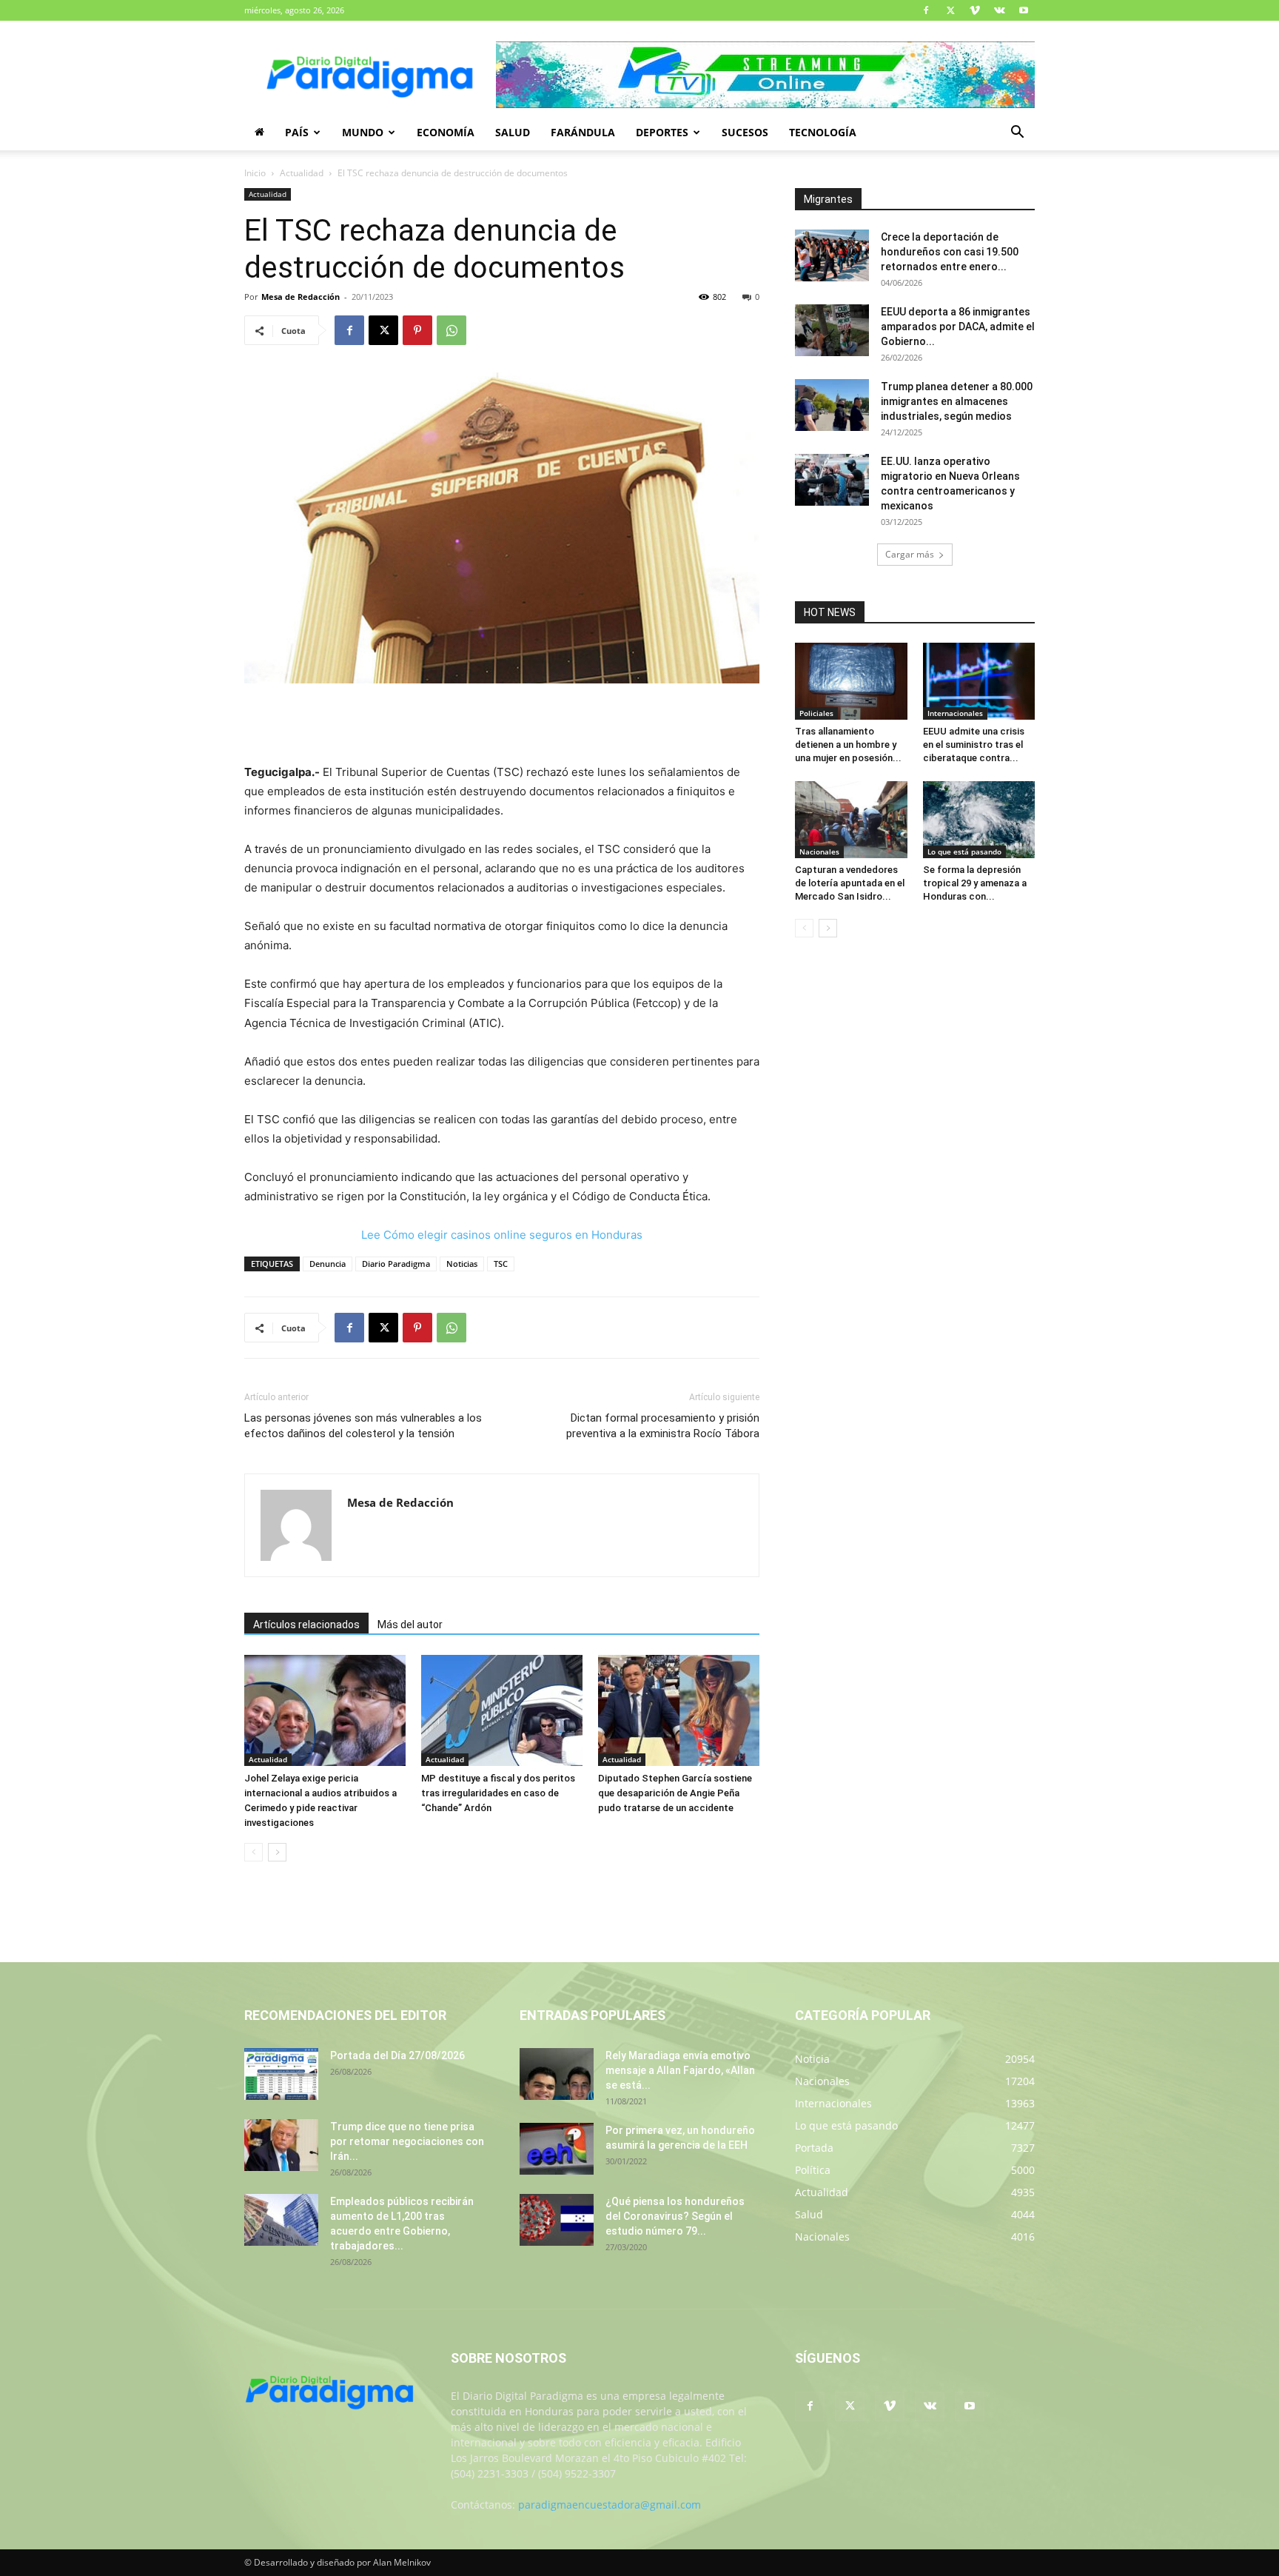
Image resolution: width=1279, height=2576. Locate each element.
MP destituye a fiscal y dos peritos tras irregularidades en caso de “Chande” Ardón (498, 1793)
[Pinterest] (417, 330)
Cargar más (910, 554)
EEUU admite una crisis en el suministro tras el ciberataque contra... (974, 745)
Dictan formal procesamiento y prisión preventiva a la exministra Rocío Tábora (663, 1426)
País (297, 132)
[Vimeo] (975, 10)
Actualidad (302, 173)
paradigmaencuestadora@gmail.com (610, 2505)
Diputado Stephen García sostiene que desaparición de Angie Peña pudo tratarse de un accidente (675, 1793)
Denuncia (328, 1264)
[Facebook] (926, 10)
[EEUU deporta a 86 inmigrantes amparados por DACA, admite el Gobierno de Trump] (832, 330)
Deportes (662, 132)
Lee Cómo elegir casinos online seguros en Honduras (502, 1235)
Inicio (255, 173)
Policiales (816, 713)
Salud (513, 132)
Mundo (363, 132)
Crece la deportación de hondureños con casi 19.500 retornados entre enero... (950, 252)
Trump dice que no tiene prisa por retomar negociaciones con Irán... (407, 2141)
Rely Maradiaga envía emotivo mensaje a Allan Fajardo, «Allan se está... (680, 2070)
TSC (501, 1264)
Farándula (583, 132)
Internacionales (955, 713)
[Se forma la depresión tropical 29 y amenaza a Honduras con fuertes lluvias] (979, 820)
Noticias (462, 1264)
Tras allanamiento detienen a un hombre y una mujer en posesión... (848, 745)
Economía (446, 132)
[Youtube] (1024, 10)
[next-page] (277, 1852)
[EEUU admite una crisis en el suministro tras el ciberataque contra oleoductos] (979, 681)
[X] (950, 10)
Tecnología (823, 132)
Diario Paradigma (396, 1264)
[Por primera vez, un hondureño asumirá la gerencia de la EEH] (557, 2149)
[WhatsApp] (451, 330)
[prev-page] (254, 1852)
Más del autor (410, 1625)
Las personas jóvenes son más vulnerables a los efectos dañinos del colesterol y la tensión (363, 1426)
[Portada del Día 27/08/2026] (281, 2074)
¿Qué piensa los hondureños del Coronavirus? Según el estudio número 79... (675, 2216)
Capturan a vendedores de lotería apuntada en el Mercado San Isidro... (850, 883)
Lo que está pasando (964, 852)
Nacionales (819, 852)
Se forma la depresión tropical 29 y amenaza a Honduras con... (975, 883)
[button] (1017, 134)
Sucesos (745, 132)
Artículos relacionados (306, 1625)
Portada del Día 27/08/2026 (397, 2055)
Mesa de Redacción (301, 297)
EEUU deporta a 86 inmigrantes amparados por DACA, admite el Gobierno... (958, 327)
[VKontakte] (999, 10)
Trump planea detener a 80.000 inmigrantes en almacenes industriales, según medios (957, 401)
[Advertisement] (502, 725)
